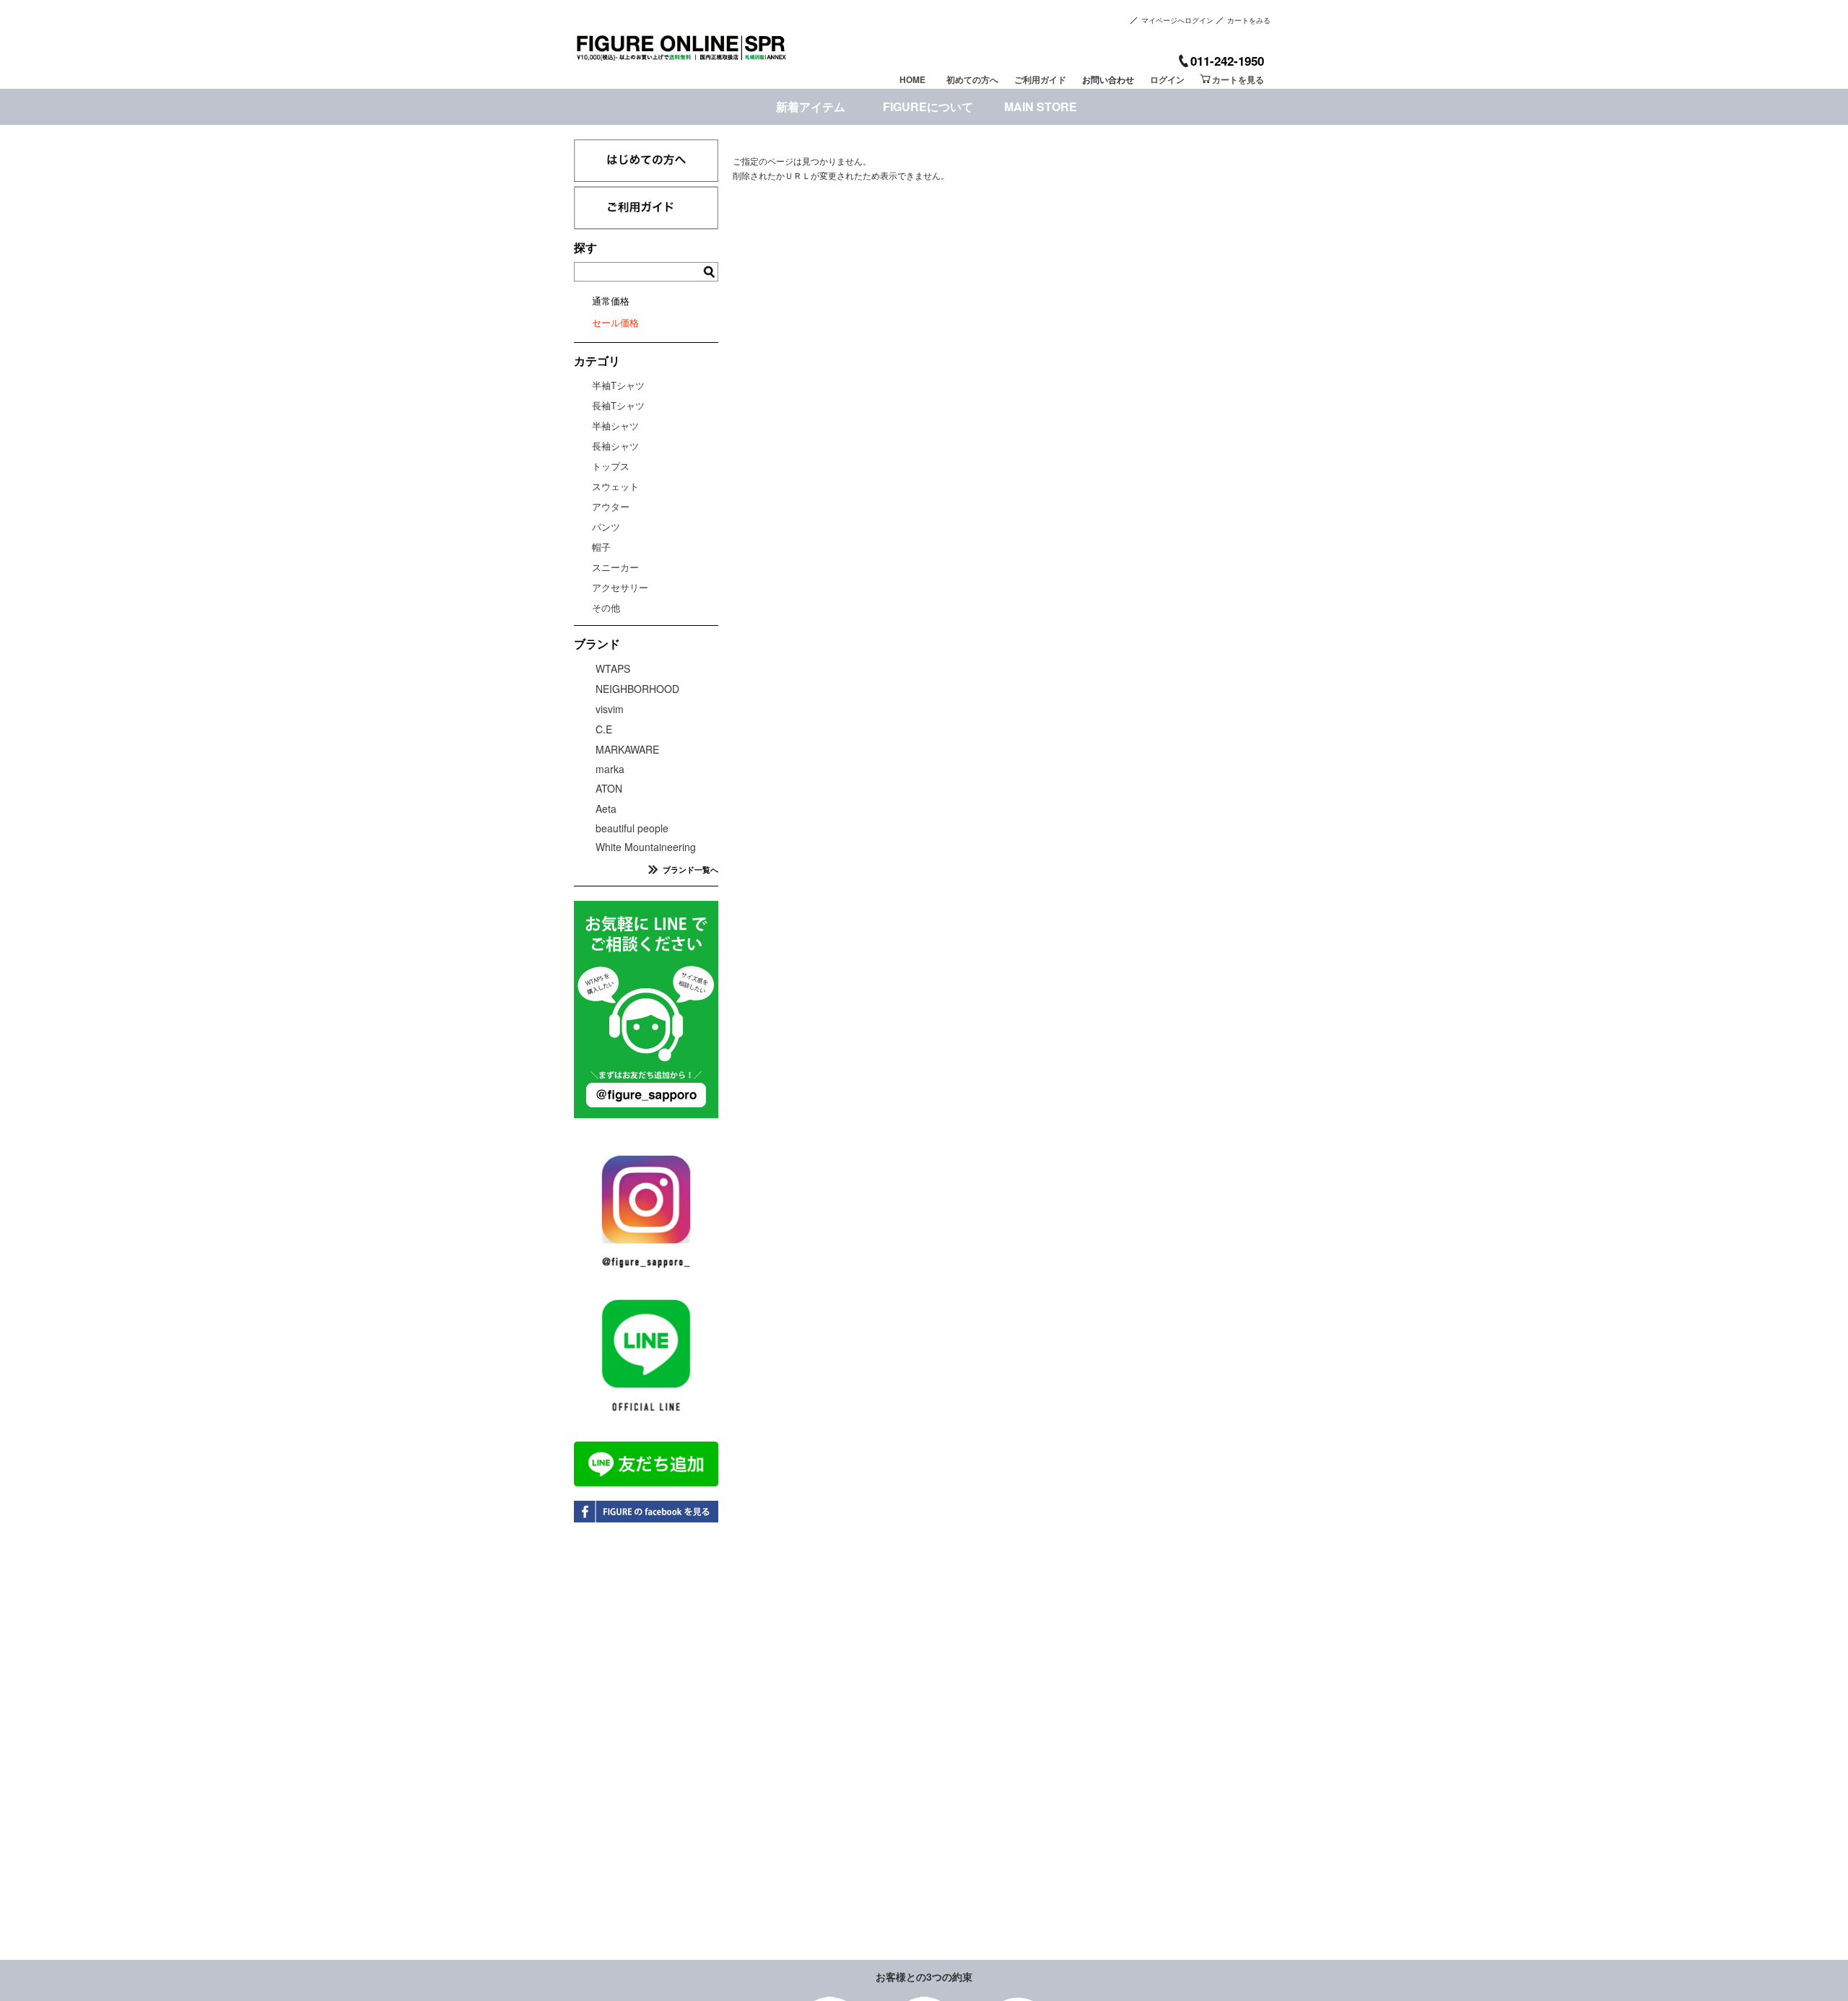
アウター (611, 506)
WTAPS (613, 668)
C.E (604, 729)
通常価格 (611, 301)
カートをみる (1249, 20)
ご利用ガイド (1040, 79)
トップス (611, 466)
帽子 (601, 547)
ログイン (1167, 79)
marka (610, 769)
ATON (609, 788)
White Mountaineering (646, 847)
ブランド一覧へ (690, 869)
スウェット (615, 486)
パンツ (606, 527)
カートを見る (1238, 79)
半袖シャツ (615, 426)
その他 (606, 607)
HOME (912, 79)
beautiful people (632, 828)
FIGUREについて (928, 106)
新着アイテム (811, 106)
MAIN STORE (1041, 106)
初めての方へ (972, 79)
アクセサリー (620, 587)
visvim (610, 709)
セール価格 (615, 322)
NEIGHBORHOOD (637, 689)
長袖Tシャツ (618, 405)
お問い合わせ (1108, 79)
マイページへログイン (1177, 20)
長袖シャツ (615, 446)
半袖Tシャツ (618, 385)
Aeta (606, 808)
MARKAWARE (627, 749)
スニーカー (615, 567)
